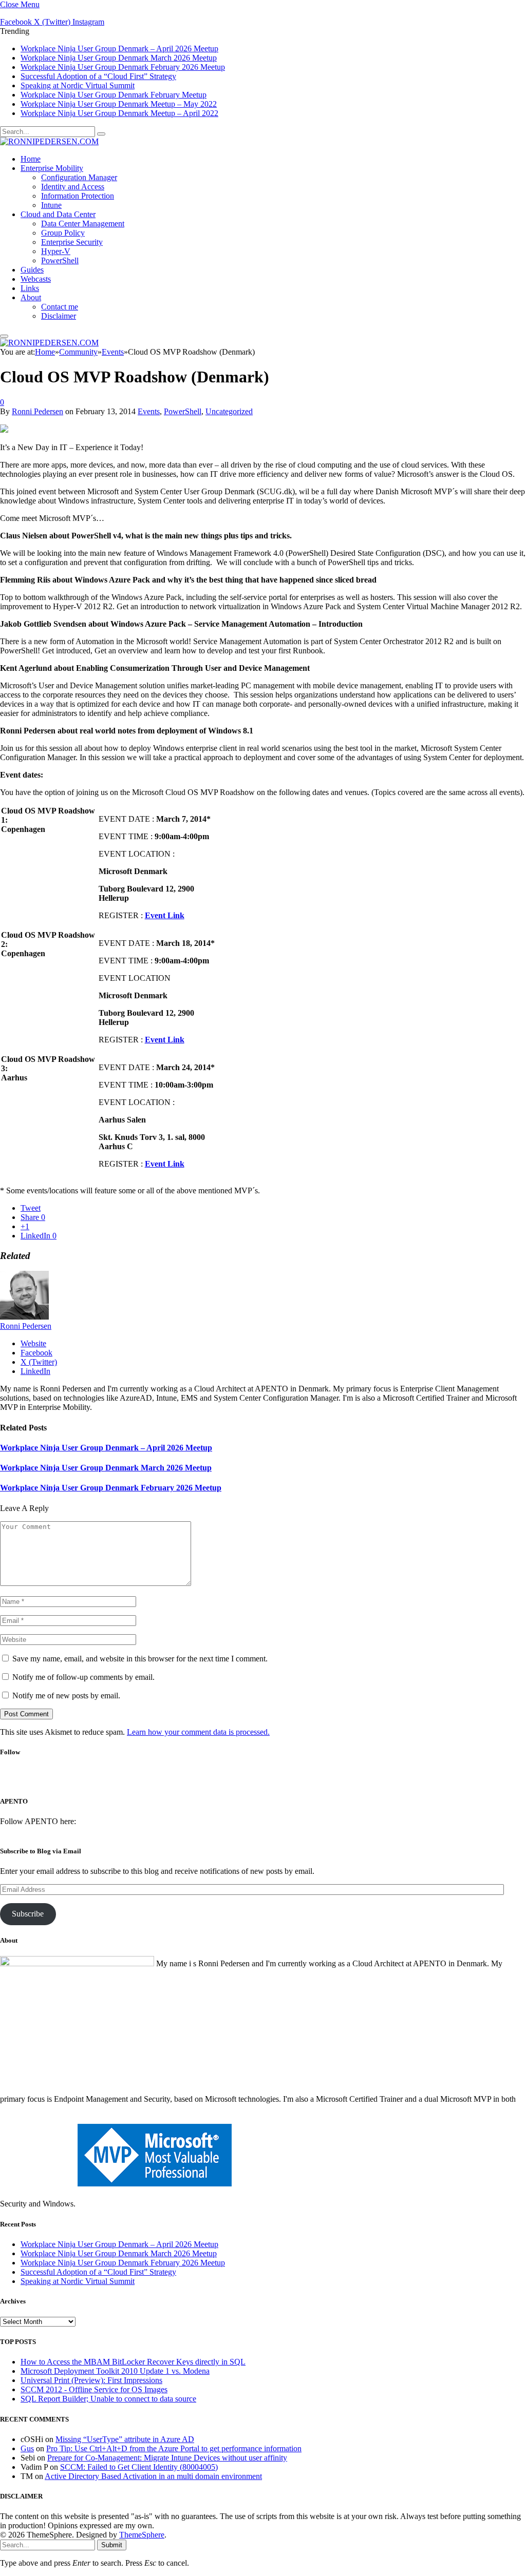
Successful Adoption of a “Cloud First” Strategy (98, 76)
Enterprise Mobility (52, 168)
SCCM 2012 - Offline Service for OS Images (94, 2389)
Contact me (60, 307)
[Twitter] (246, 1780)
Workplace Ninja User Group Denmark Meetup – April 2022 (119, 113)
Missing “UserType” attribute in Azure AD (125, 2439)
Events (149, 411)
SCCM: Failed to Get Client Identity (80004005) (139, 2467)
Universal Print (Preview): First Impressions (91, 2380)
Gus (27, 2448)
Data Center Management (83, 224)
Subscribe (28, 1914)
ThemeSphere (142, 2535)
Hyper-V (56, 251)
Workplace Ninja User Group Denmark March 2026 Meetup (119, 58)
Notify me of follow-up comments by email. (83, 1677)
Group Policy (63, 233)
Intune (51, 205)
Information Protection (78, 196)
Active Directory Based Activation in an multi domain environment (153, 2476)
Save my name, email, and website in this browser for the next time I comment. (140, 1659)
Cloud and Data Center (58, 214)
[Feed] (301, 1780)
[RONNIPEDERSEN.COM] (49, 141)
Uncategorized (229, 411)
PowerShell (60, 260)
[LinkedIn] (274, 1780)
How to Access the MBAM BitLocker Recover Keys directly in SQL (133, 2362)
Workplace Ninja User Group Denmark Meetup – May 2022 (119, 104)
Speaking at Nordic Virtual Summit (78, 85)
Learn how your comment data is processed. (198, 1732)
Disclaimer (59, 316)
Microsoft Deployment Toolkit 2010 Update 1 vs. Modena (115, 2371)
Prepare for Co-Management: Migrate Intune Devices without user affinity (167, 2458)
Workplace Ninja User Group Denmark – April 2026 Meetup (119, 49)
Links (30, 288)
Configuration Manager (79, 177)
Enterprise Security (72, 242)
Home (31, 159)
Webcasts (36, 279)
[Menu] (4, 336)
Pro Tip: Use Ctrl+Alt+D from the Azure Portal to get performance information (174, 2448)
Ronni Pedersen (37, 411)
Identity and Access (73, 187)
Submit (112, 2545)
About (31, 297)
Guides (32, 270)
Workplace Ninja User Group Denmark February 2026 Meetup (123, 67)
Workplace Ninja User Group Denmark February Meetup (114, 95)
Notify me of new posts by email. (66, 1696)
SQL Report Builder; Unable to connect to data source (108, 2399)
